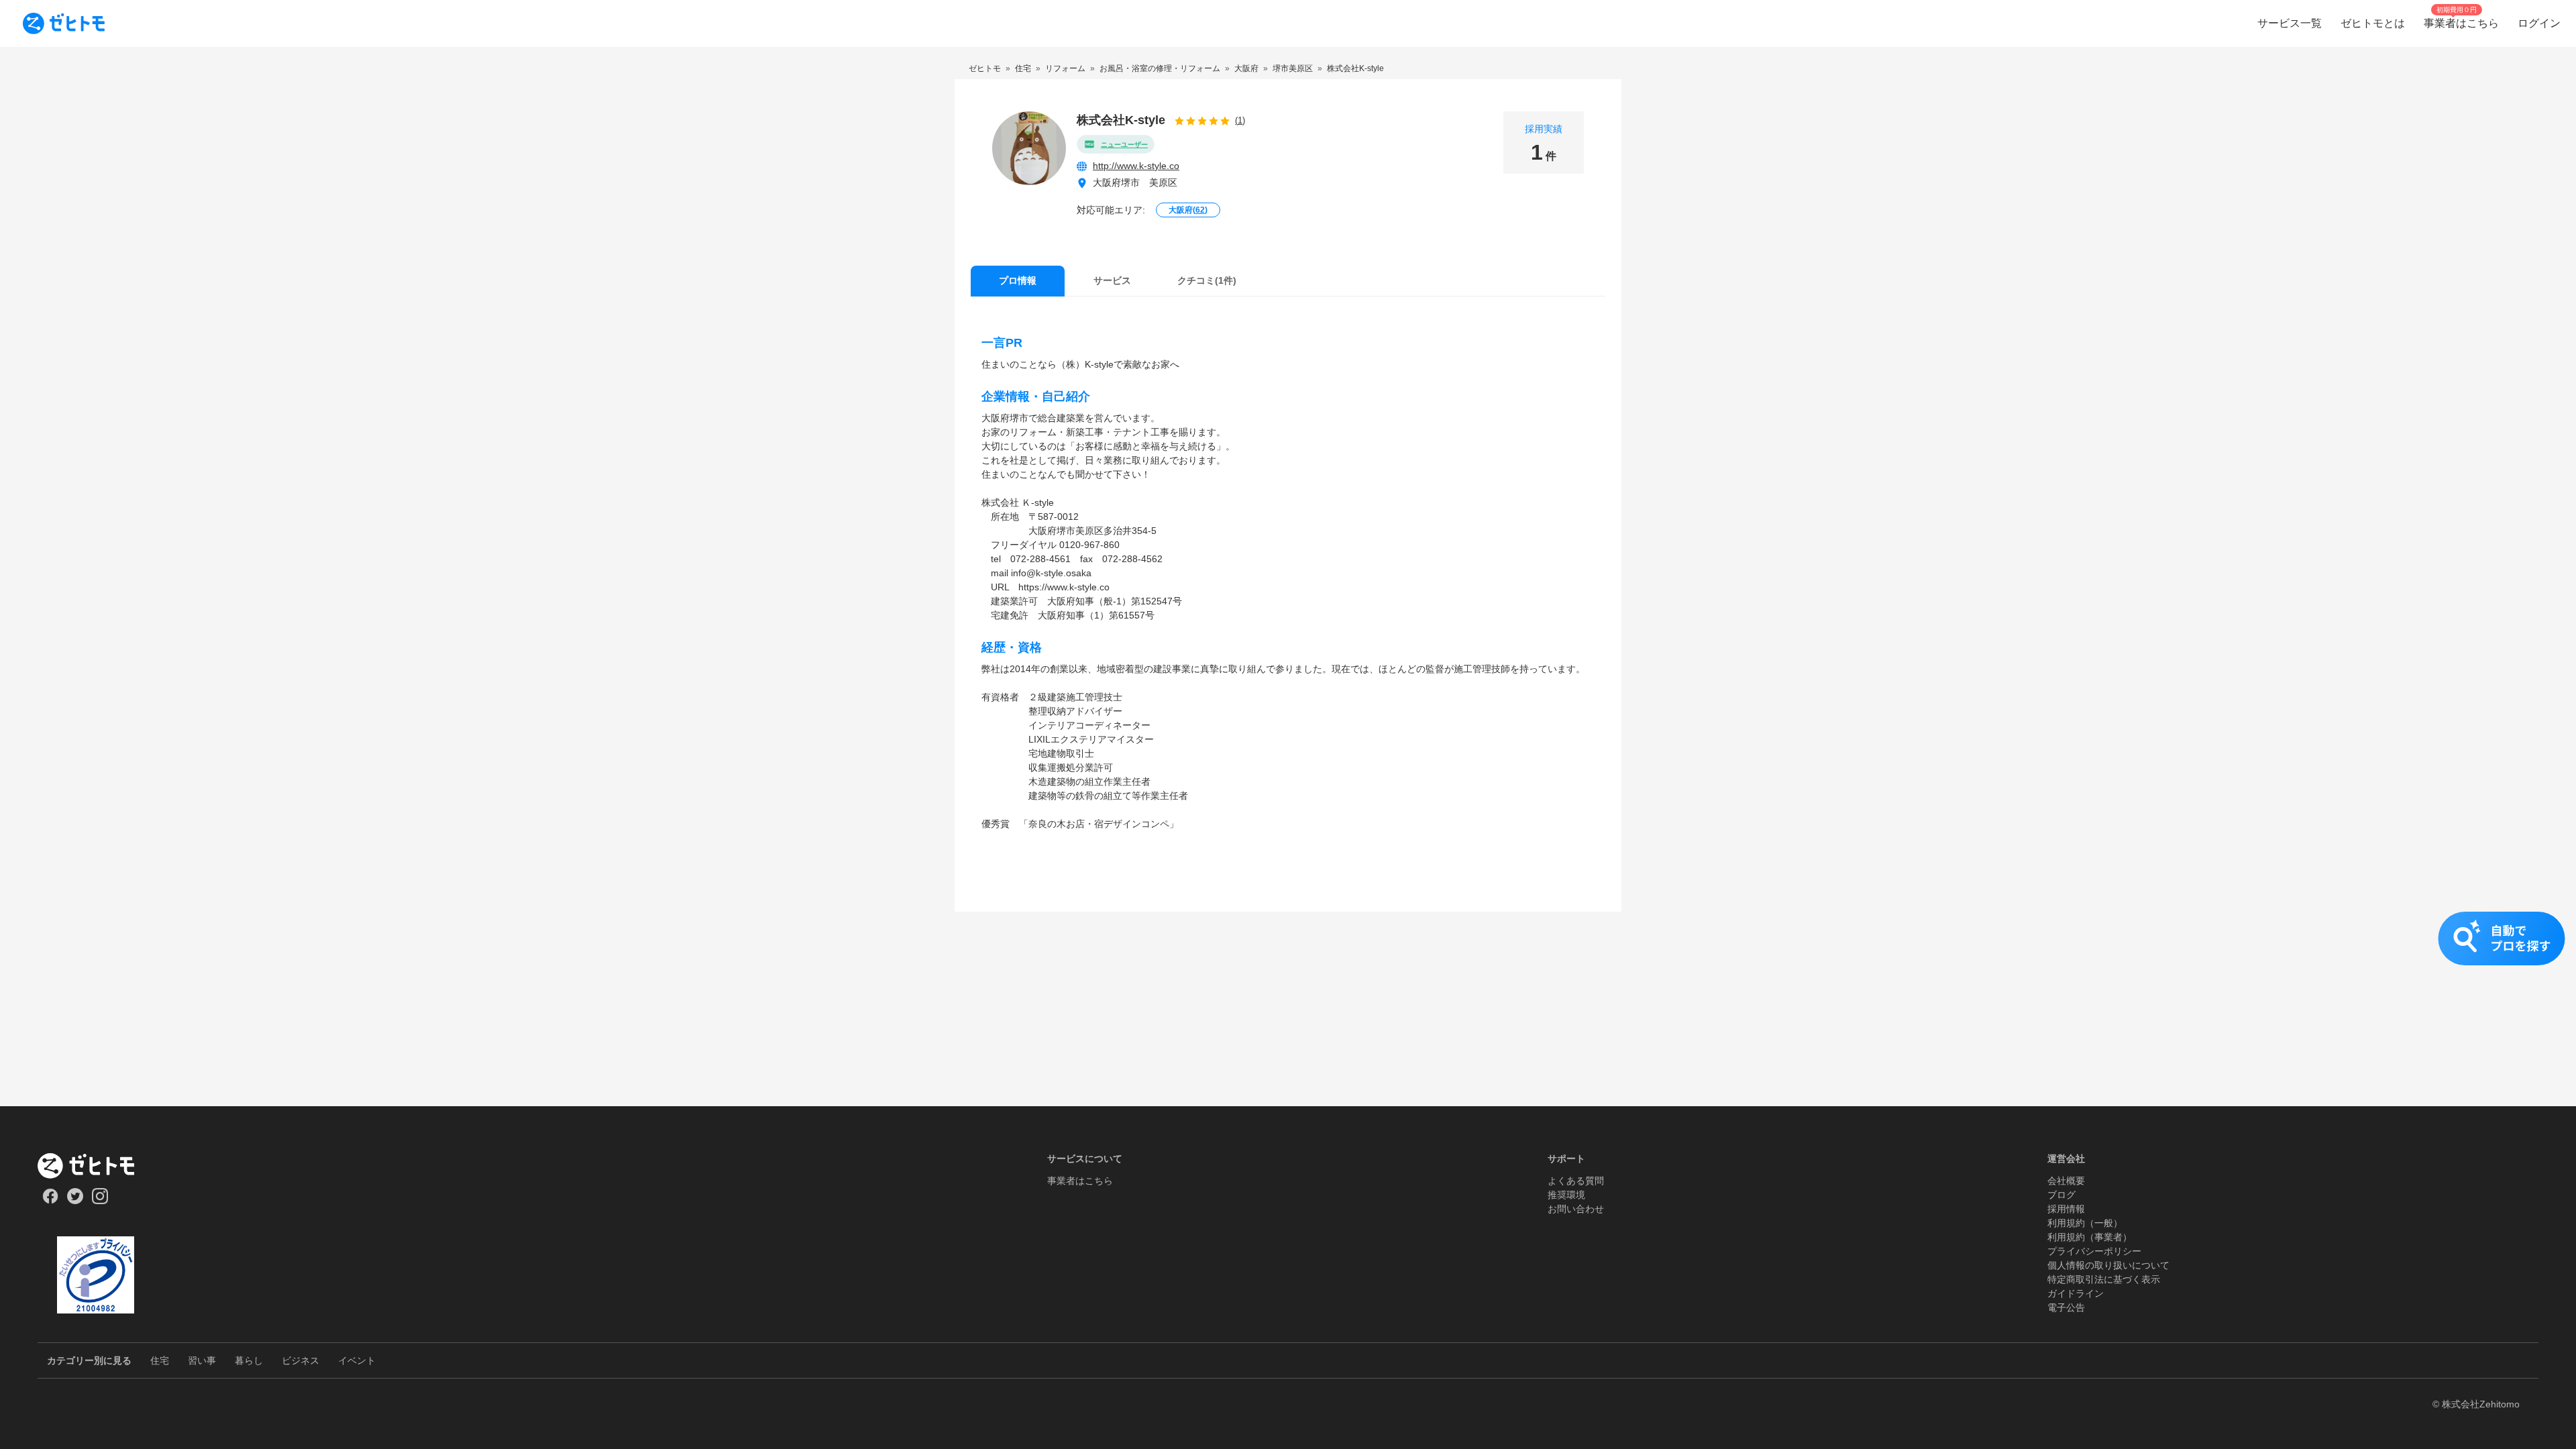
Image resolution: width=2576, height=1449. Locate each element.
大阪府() (1188, 210)
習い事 (202, 1360)
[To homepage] (64, 23)
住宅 (160, 1360)
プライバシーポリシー (2094, 1251)
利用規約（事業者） (2090, 1237)
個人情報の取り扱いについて (2108, 1265)
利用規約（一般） (2085, 1223)
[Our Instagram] (100, 1201)
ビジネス (301, 1360)
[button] (1288, 952)
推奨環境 (1566, 1195)
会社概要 (2066, 1181)
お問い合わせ (1576, 1209)
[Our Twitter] (75, 1201)
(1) (1240, 120)
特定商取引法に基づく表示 (2104, 1279)
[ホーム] (96, 1166)
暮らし (249, 1360)
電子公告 (2066, 1307)
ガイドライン (2076, 1293)
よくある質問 (1576, 1181)
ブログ (2061, 1195)
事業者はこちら (1080, 1181)
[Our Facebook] (50, 1201)
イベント (357, 1360)
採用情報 (2066, 1209)
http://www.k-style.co (1136, 166)
